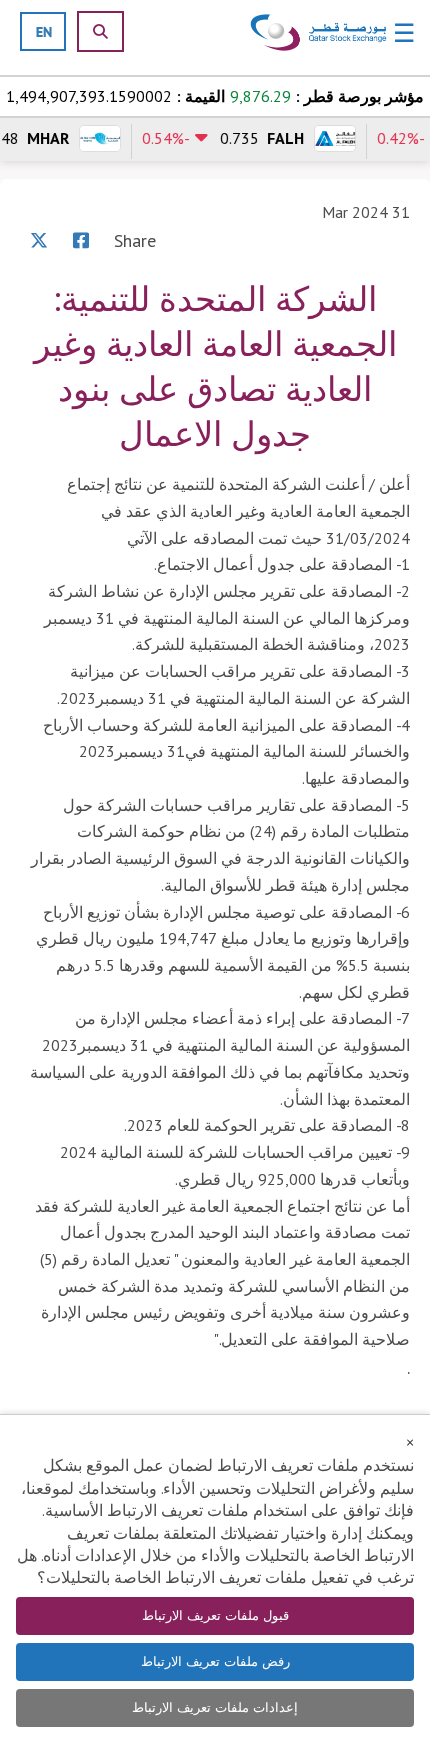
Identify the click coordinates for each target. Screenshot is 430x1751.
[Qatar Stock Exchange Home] (319, 33)
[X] (39, 240)
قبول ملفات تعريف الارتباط (215, 1615)
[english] (44, 31)
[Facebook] (81, 240)
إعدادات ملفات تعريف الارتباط (215, 1707)
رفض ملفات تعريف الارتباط (215, 1661)
